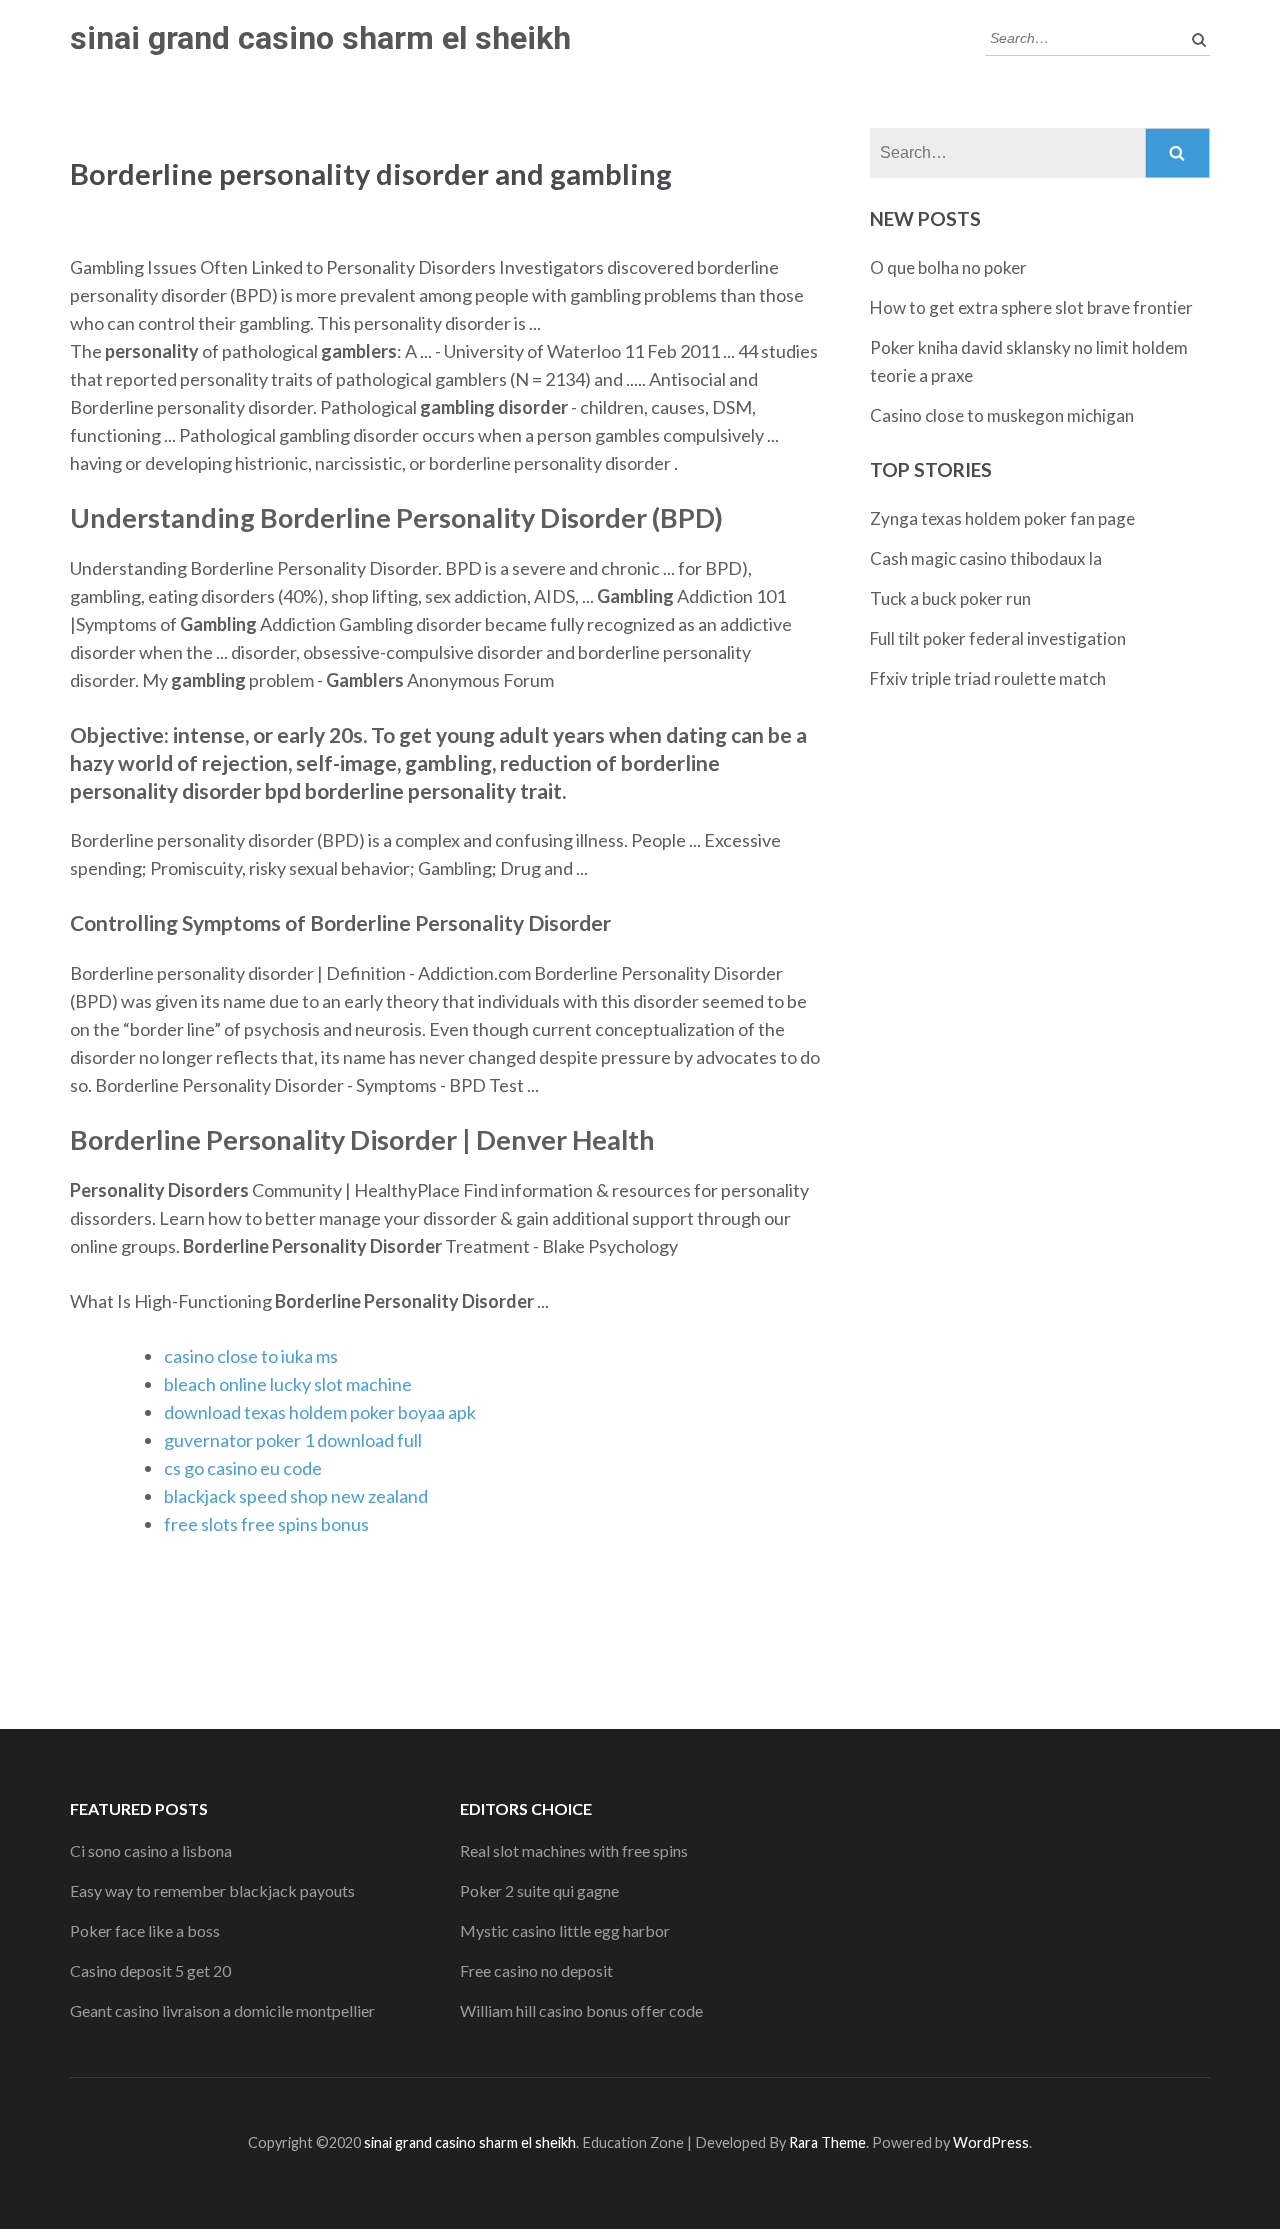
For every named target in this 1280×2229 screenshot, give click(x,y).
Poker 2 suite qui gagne (539, 1890)
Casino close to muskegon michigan (1002, 415)
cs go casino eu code (243, 1468)
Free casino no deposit (536, 1970)
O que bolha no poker (948, 267)
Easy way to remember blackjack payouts (212, 1890)
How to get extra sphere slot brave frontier (1031, 307)
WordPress (991, 2142)
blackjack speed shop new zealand (296, 1496)
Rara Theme (827, 2142)
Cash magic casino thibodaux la (986, 558)
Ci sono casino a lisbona (151, 1850)
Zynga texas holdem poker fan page (1002, 518)
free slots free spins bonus (266, 1524)
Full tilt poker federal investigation (998, 638)
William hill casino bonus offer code (581, 2010)
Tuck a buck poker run (950, 598)
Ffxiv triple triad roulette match (988, 678)
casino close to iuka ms (251, 1356)
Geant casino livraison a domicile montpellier (222, 2010)
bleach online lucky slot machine (288, 1384)
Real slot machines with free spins (574, 1850)
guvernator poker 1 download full (293, 1440)
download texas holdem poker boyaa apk (320, 1412)
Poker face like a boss (145, 1930)
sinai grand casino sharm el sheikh (320, 38)
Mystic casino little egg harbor (565, 1930)
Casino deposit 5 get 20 (150, 1970)
